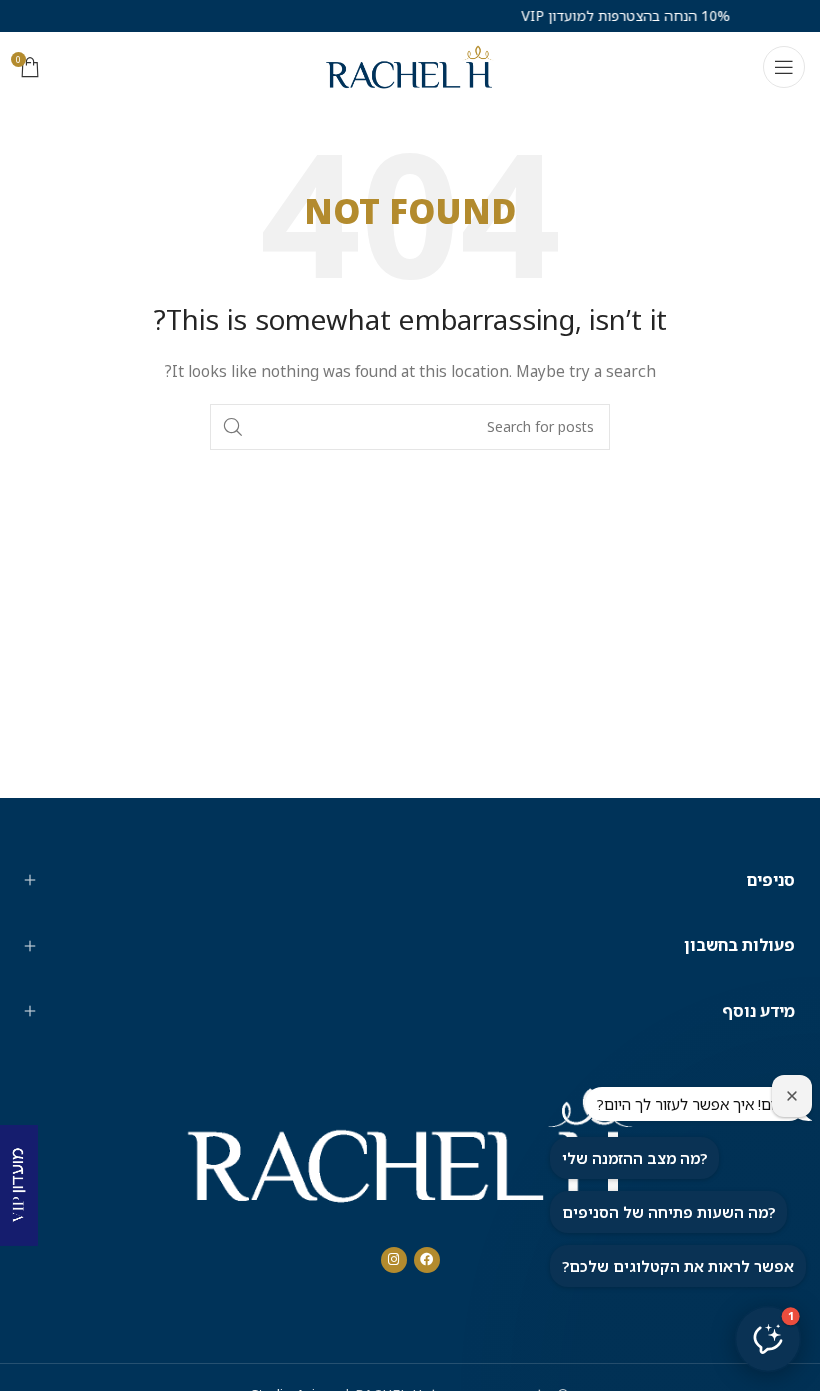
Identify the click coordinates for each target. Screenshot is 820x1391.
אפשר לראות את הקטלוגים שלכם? (678, 1266)
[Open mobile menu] (784, 67)
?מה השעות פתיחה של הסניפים (668, 1212)
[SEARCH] (233, 427)
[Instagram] (394, 1260)
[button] (768, 1339)
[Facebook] (427, 1260)
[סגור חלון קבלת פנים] (792, 1096)
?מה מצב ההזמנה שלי (634, 1158)
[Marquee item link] (599, 16)
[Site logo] (410, 65)
